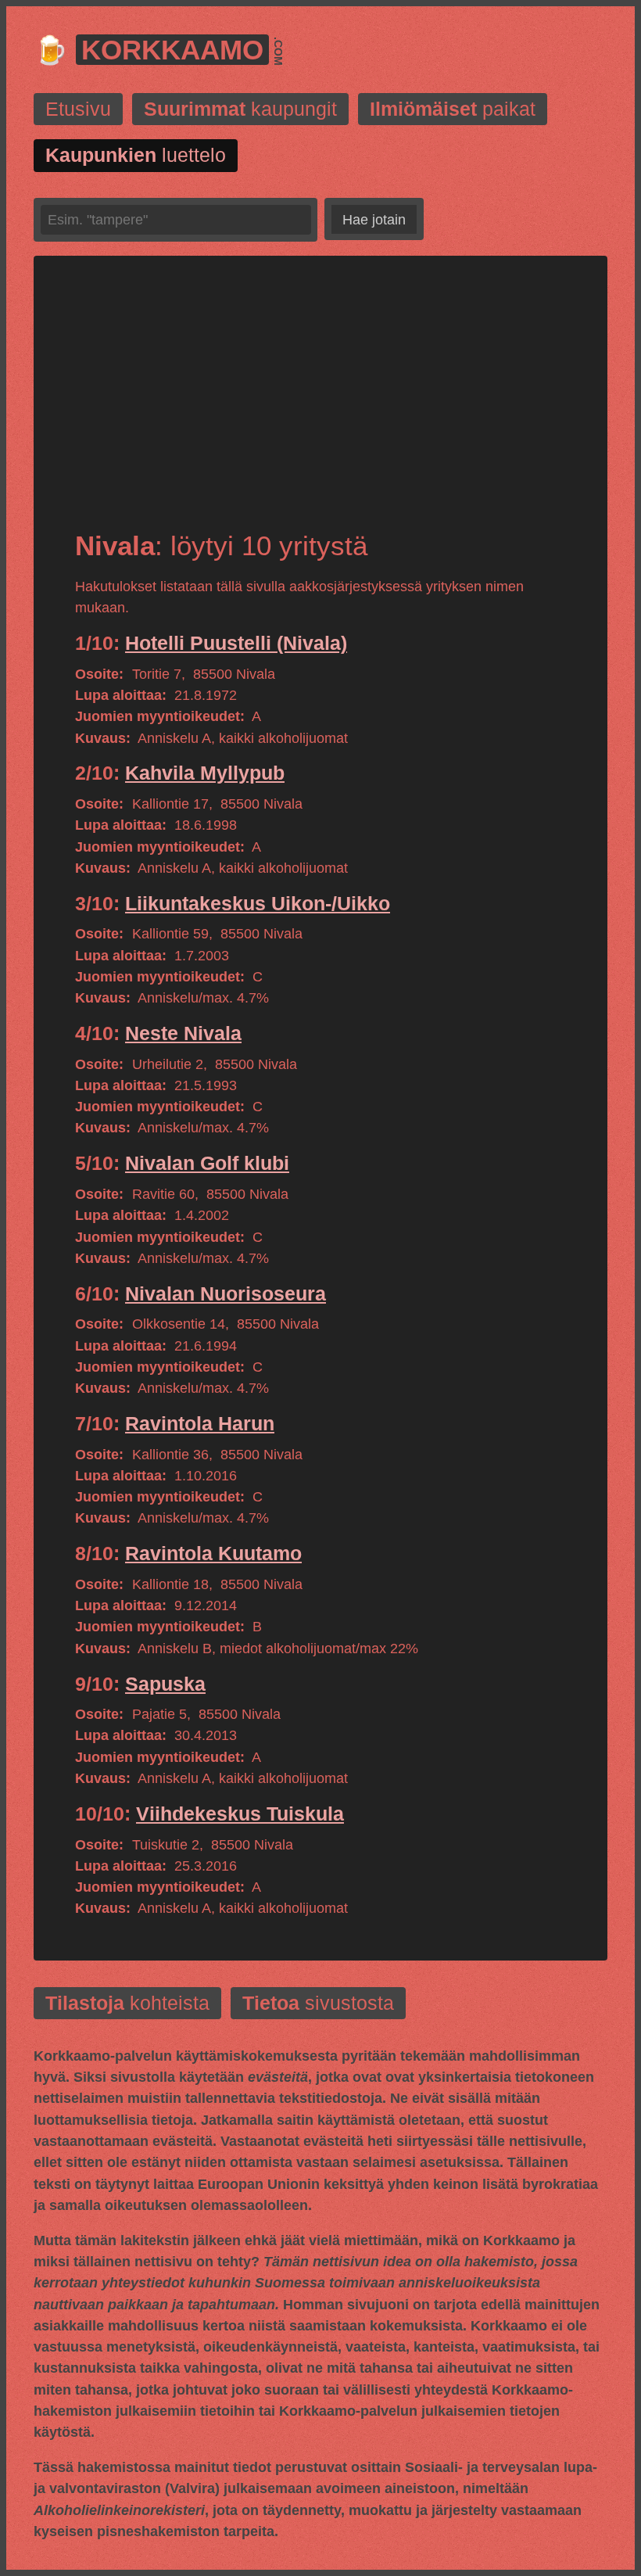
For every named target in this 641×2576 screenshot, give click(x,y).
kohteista (127, 2003)
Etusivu (78, 109)
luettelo (136, 155)
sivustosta (318, 2003)
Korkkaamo (172, 50)
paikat (453, 109)
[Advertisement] (320, 407)
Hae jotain (374, 220)
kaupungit (240, 109)
